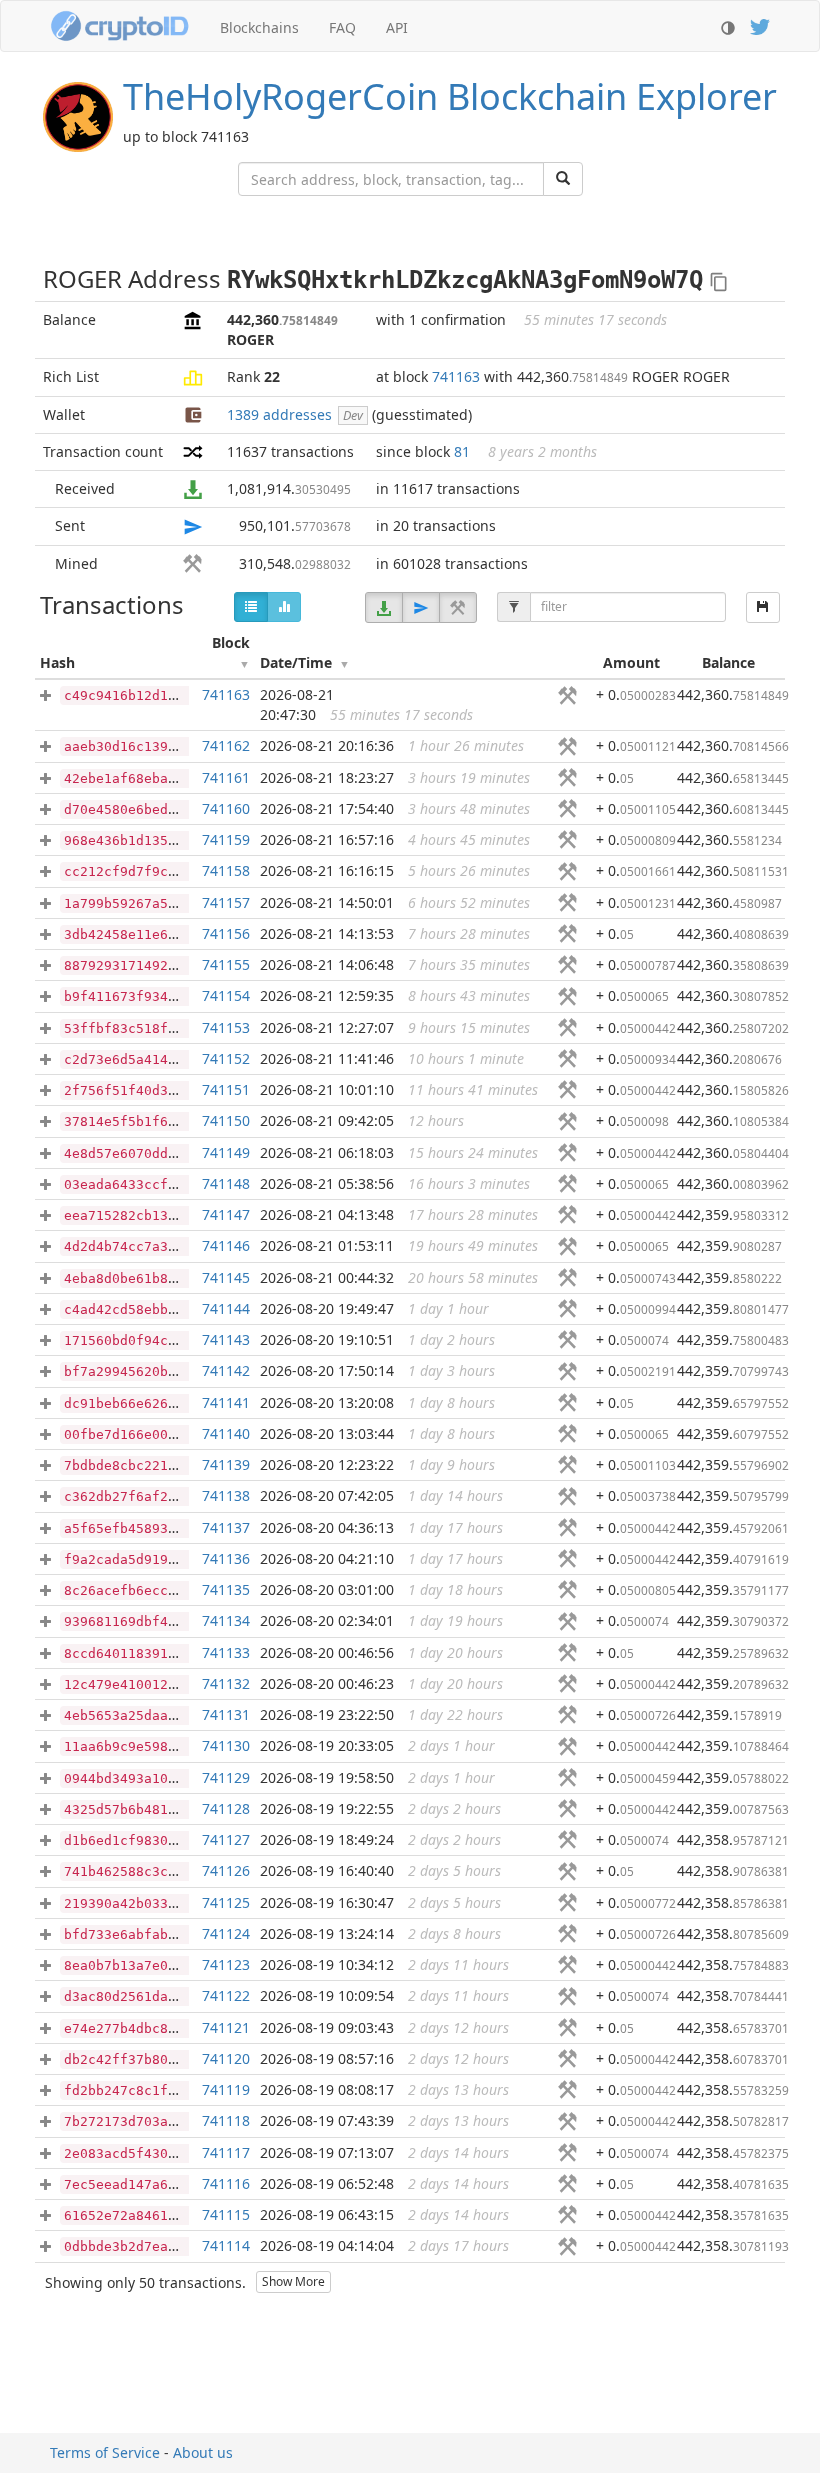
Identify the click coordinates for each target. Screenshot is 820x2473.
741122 (226, 1995)
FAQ (342, 27)
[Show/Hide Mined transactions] (458, 607)
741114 (226, 2245)
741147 (226, 1214)
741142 (226, 1370)
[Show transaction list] (251, 607)
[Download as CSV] (763, 607)
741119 (226, 2089)
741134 (226, 1620)
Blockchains (259, 27)
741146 (226, 1245)
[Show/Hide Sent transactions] (421, 607)
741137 (226, 1527)
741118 (226, 2120)
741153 (226, 1027)
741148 (226, 1183)
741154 (226, 995)
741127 (226, 1839)
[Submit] (563, 179)
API (397, 27)
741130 (226, 1745)
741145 (226, 1277)
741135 (226, 1589)
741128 (226, 1808)
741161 (226, 777)
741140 (226, 1433)
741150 (226, 1120)
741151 (226, 1089)
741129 (226, 1777)
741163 (456, 376)
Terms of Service (105, 2452)
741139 (226, 1464)
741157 (226, 902)
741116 (226, 2183)
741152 (226, 1058)
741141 (226, 1402)
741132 (226, 1683)
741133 (226, 1652)
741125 (226, 1902)
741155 (226, 964)
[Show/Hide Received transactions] (384, 607)
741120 (226, 2058)
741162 (226, 745)
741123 (226, 1964)
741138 (226, 1495)
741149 (226, 1152)
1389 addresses (279, 414)
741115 (226, 2214)
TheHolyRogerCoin (450, 96)
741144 (226, 1308)
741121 (226, 2027)
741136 (226, 1558)
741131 (226, 1714)
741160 (226, 808)
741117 (226, 2152)
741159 (226, 839)
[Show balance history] (284, 607)
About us (203, 2452)
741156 (226, 933)
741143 (226, 1339)
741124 (226, 1933)
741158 (226, 870)
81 (462, 451)
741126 (226, 1870)
